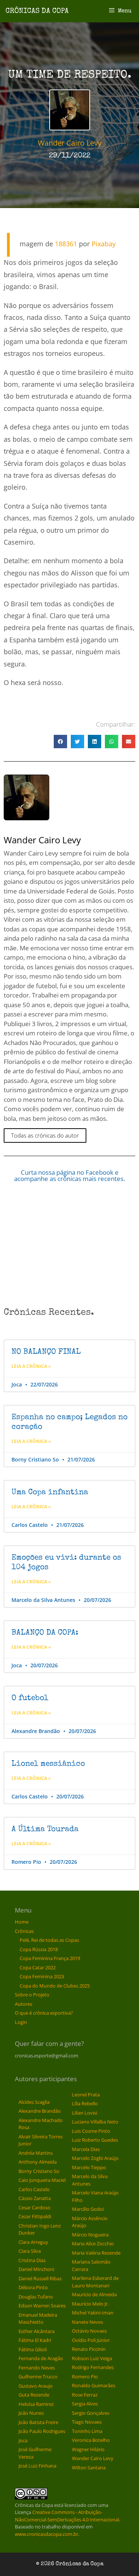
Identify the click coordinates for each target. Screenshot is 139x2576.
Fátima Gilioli (33, 2349)
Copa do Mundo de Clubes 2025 (55, 1986)
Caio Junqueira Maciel (42, 2180)
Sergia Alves (85, 2404)
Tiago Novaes (87, 2422)
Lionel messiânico (48, 1764)
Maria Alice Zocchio (93, 2244)
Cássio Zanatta (35, 2198)
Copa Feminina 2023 (42, 1976)
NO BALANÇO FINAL (46, 1352)
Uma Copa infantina (50, 1493)
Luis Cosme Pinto (91, 2131)
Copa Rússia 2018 (39, 1949)
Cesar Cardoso (34, 2207)
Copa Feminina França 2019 (50, 1958)
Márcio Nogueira (90, 2235)
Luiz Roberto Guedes (95, 2140)
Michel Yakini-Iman (93, 2313)
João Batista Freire (38, 2422)
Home (22, 1922)
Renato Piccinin (89, 2349)
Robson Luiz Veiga (92, 2358)
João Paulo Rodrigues (42, 2431)
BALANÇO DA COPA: (45, 1633)
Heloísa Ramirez (36, 2404)
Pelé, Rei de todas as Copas (49, 1940)
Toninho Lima (87, 2431)
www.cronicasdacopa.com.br (47, 2534)
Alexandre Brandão (40, 2111)
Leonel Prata (86, 2095)
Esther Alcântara (37, 2331)
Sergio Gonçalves (91, 2413)
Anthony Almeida (38, 2162)
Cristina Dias (32, 2260)
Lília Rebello (85, 2103)
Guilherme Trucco (38, 2377)
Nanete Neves (87, 2322)
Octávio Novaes (89, 2331)
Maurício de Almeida (94, 2294)
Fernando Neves (37, 2368)
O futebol (30, 1698)
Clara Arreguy (33, 2242)
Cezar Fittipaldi (35, 2216)
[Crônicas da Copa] (37, 10)
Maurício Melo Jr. (90, 2304)
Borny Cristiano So (39, 2171)
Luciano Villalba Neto (95, 2122)
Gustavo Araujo (36, 2386)
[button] (60, 742)
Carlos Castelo (34, 2189)
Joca (23, 2440)
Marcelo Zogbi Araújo (95, 2158)
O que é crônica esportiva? (44, 2013)
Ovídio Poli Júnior (91, 2340)
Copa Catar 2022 (38, 1967)
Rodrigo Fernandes (93, 2367)
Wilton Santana (89, 2468)
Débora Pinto (33, 2287)
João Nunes (31, 2413)
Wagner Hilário (88, 2449)
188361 (66, 244)
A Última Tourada (45, 1829)
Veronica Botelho (91, 2440)
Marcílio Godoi (88, 2209)
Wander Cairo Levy (93, 2458)
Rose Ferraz (85, 2395)
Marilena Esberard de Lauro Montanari (95, 2282)
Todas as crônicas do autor (45, 1135)
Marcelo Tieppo (89, 2167)
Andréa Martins (36, 2153)
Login (21, 2022)
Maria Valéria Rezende (96, 2253)
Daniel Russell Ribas (40, 2278)
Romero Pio (85, 2377)
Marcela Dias (86, 2149)
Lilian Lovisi (85, 2113)
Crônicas (24, 1931)
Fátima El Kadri (35, 2340)
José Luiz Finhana (37, 2466)
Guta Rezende (34, 2395)
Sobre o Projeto (32, 1995)
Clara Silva (30, 2251)
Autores (24, 2004)
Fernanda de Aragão (41, 2358)
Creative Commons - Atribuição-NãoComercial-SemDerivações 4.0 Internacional (67, 2516)
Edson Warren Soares (42, 2306)
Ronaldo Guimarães (94, 2385)
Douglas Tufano (36, 2297)
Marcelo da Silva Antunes (90, 2180)
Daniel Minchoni (36, 2269)
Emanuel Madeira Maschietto (38, 2319)
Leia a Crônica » (31, 1366)
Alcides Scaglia (34, 2102)
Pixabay (104, 244)
